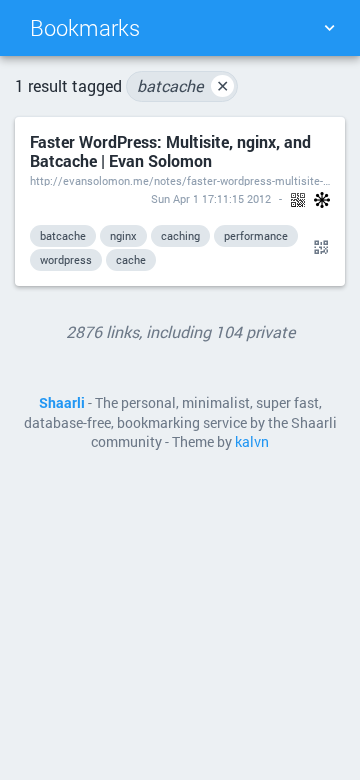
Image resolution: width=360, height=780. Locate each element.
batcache (183, 85)
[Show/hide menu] (329, 28)
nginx (123, 235)
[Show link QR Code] (318, 248)
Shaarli (62, 403)
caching (180, 235)
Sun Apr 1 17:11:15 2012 (211, 198)
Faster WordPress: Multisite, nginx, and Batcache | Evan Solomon (170, 151)
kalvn (252, 442)
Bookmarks (85, 27)
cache (131, 259)
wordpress (66, 259)
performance (256, 235)
